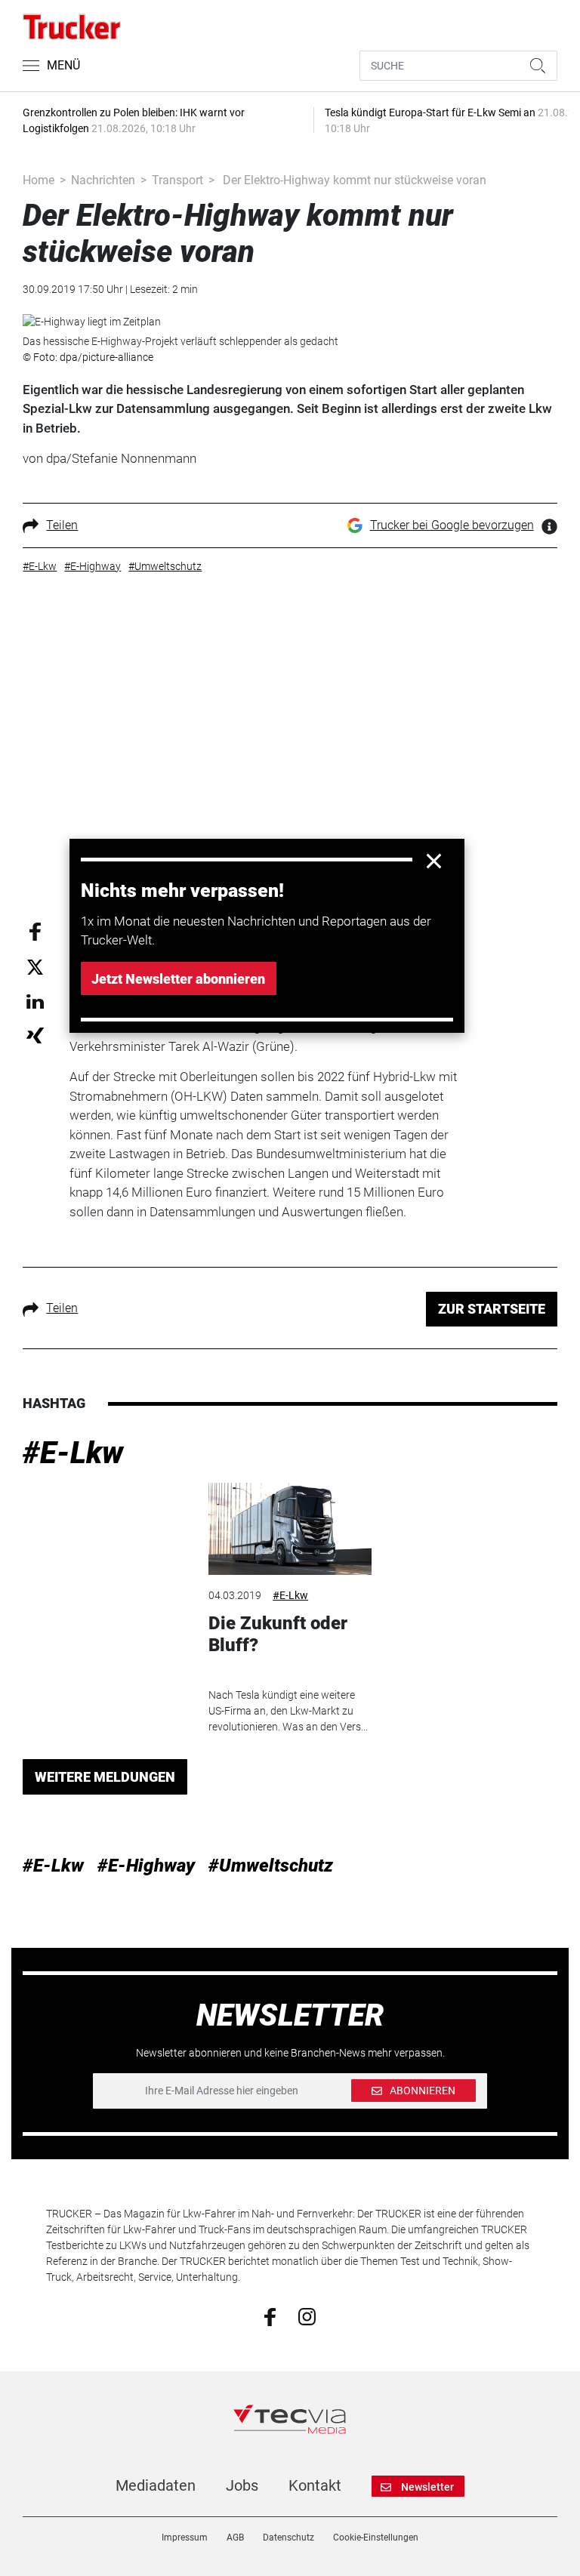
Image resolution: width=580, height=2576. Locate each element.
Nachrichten (103, 180)
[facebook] (270, 2316)
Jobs (242, 2485)
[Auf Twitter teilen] (35, 967)
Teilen (62, 525)
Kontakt (315, 2485)
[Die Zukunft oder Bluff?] (290, 1529)
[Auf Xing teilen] (35, 1035)
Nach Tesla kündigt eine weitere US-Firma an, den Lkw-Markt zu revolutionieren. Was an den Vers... (288, 1711)
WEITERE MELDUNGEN (105, 1777)
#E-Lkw (73, 1453)
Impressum (185, 2537)
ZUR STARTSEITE (492, 1309)
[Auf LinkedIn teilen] (35, 1001)
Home (39, 180)
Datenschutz (288, 2537)
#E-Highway (146, 1866)
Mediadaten (156, 2485)
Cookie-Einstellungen (376, 2537)
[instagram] (307, 2316)
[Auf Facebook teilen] (35, 931)
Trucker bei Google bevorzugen (452, 525)
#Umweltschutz (271, 1866)
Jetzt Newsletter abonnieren (178, 979)
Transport (177, 180)
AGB (235, 2537)
